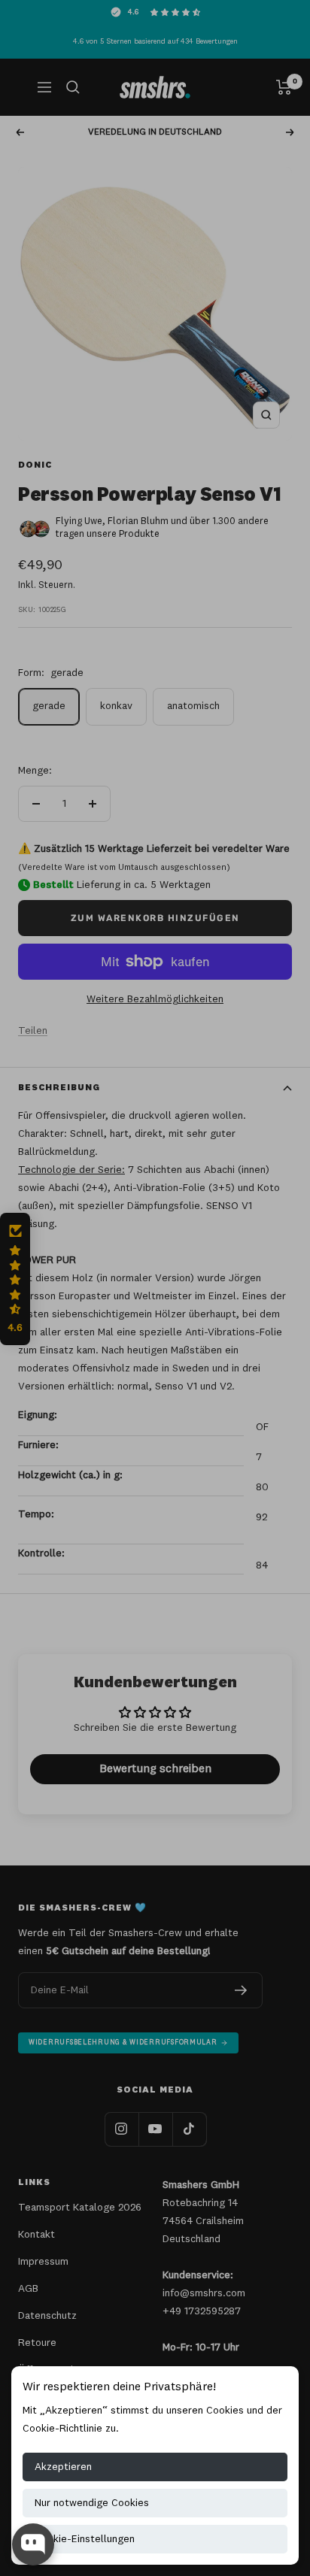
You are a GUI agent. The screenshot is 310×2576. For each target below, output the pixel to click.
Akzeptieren (63, 2467)
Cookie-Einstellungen (85, 2539)
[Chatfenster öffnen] (33, 2544)
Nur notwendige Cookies (92, 2503)
